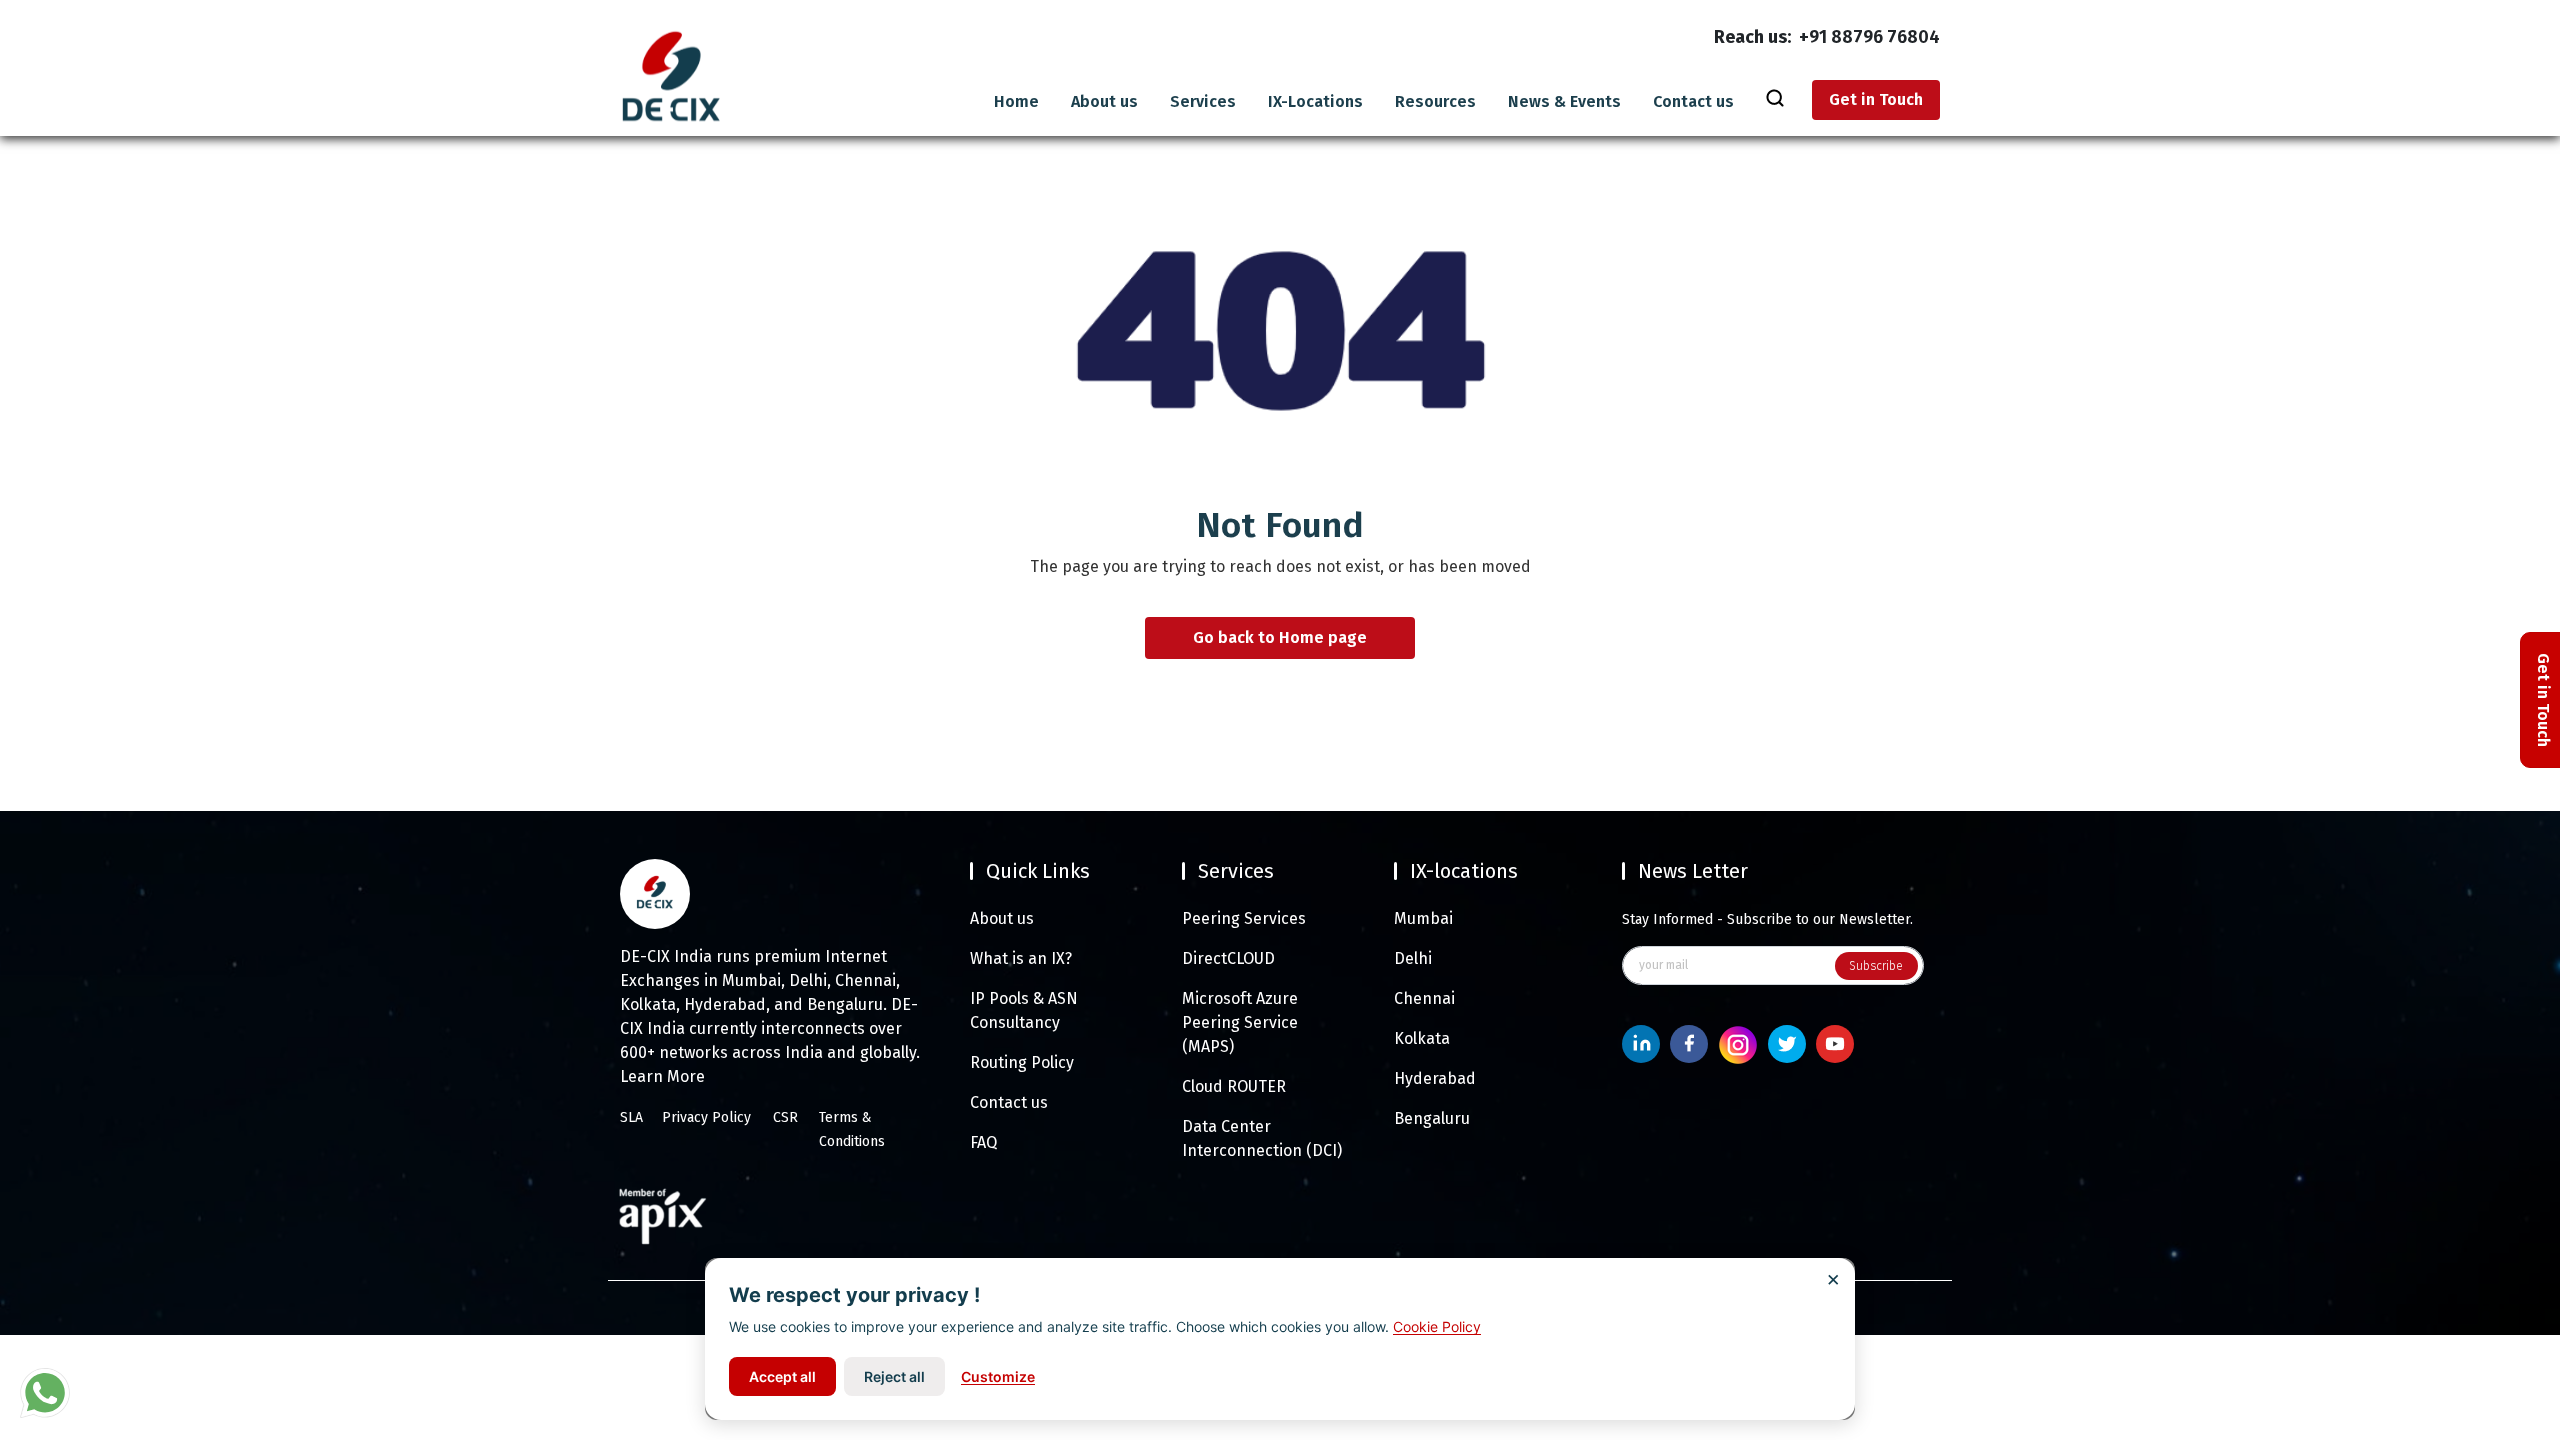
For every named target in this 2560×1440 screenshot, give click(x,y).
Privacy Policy (706, 1117)
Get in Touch (1876, 99)
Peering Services (1244, 918)
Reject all (894, 1376)
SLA (631, 1117)
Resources (1435, 102)
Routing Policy (1022, 1062)
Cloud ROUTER (1234, 1086)
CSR (785, 1117)
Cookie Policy (1437, 1326)
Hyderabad (1435, 1078)
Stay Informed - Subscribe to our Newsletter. (1767, 919)
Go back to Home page (1280, 638)
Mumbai (1423, 918)
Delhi (1413, 958)
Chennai (1424, 998)
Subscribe (1876, 966)
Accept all (782, 1376)
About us (1104, 102)
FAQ (983, 1142)
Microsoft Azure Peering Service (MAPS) (1240, 1022)
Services (1203, 102)
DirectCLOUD (1228, 958)
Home (1016, 102)
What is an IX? (1021, 958)
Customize (998, 1376)
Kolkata (1422, 1038)
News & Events (1564, 102)
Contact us (1693, 102)
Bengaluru (1432, 1118)
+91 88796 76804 (1869, 37)
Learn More (662, 1076)
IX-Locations (1315, 102)
